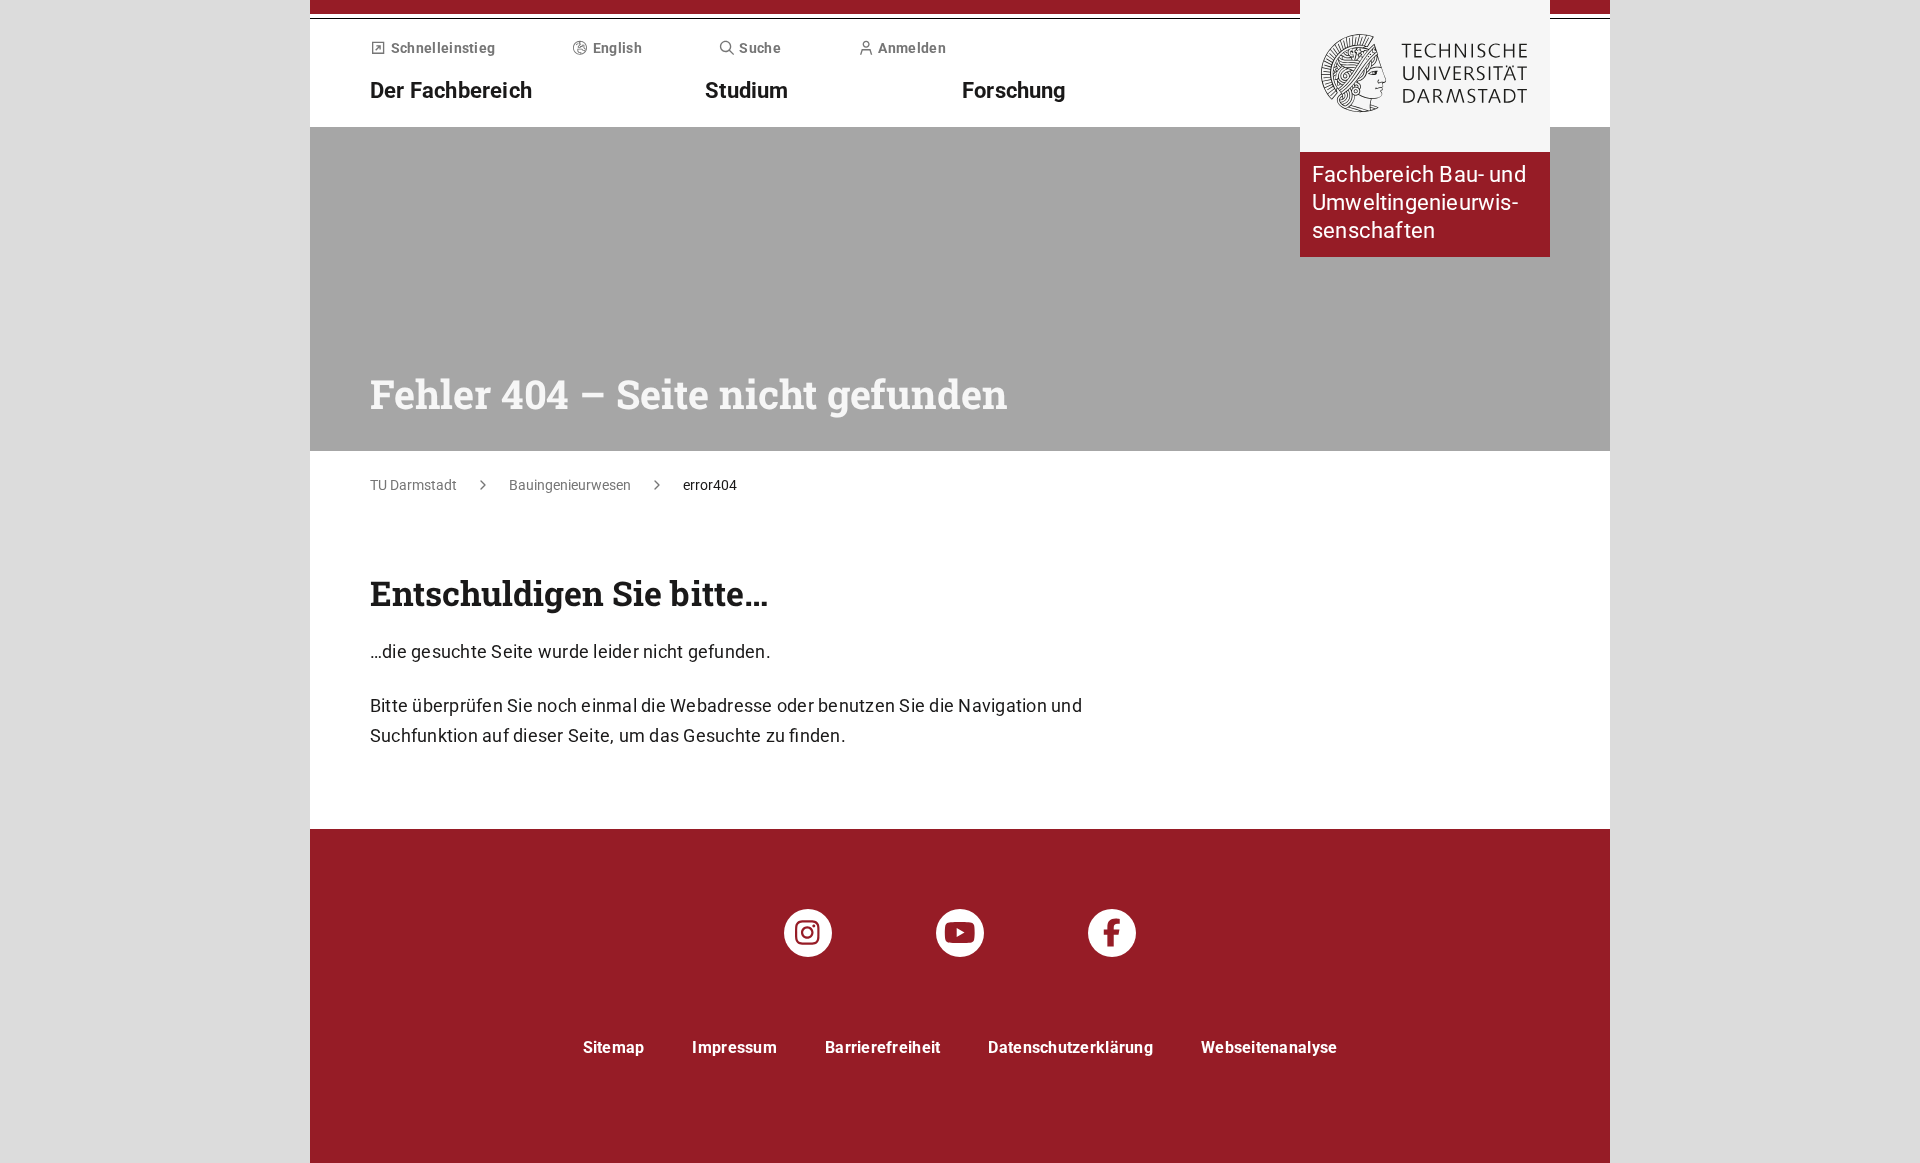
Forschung (1014, 90)
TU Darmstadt (413, 485)
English (617, 48)
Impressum (734, 1047)
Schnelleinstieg (443, 48)
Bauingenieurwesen (570, 485)
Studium (746, 90)
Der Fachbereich (451, 90)
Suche (760, 48)
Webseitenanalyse (1269, 1047)
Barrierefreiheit (882, 1047)
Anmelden (911, 48)
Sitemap (614, 1047)
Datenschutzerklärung (1070, 1047)
